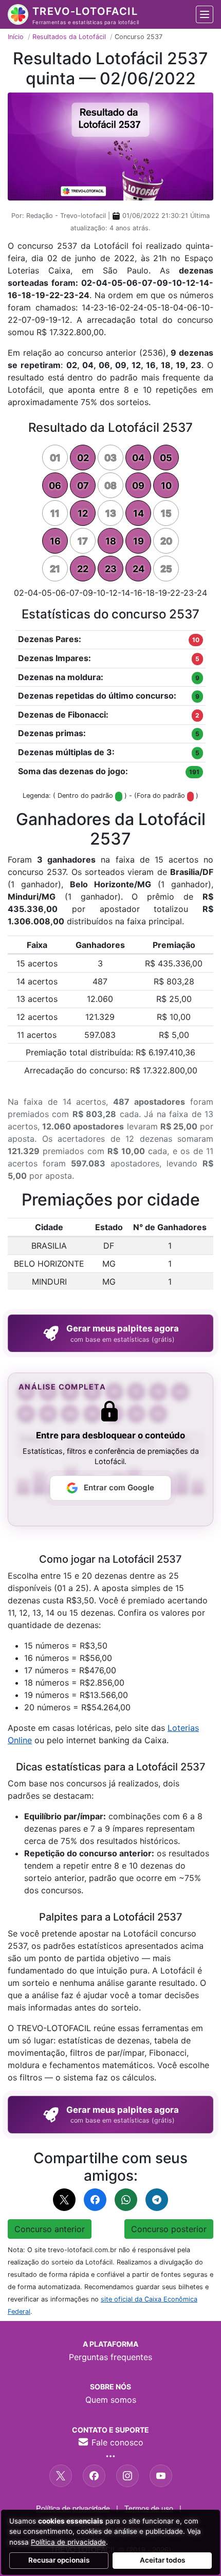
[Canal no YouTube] (161, 2476)
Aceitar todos (162, 2560)
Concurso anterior (50, 2229)
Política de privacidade (73, 2508)
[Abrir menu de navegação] (205, 14)
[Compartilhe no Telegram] (157, 2200)
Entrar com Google (119, 1487)
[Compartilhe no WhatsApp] (126, 2200)
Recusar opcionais (59, 2560)
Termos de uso (149, 2508)
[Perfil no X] (61, 2476)
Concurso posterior (169, 2229)
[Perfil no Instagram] (127, 2476)
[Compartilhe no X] (64, 2200)
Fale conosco (116, 2442)
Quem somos (111, 2400)
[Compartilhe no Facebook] (95, 2200)
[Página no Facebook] (94, 2476)
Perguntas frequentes (110, 2357)
